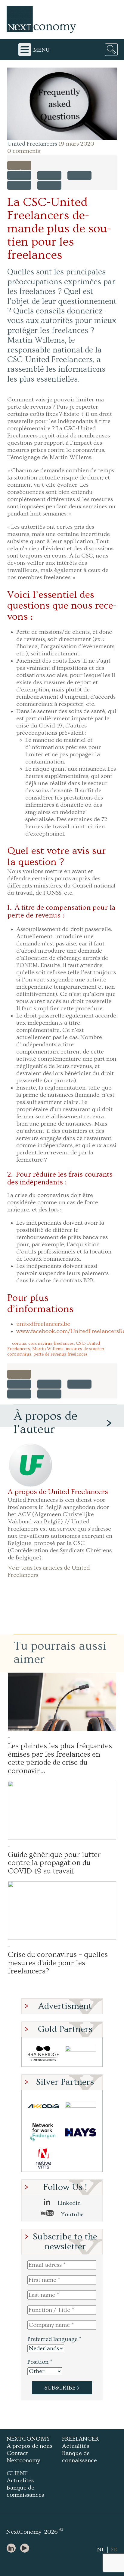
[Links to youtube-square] (26, 2549)
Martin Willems (48, 1349)
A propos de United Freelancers (58, 1492)
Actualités (76, 2446)
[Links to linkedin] (13, 2549)
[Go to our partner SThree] (81, 2053)
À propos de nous (29, 2446)
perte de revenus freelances (60, 1354)
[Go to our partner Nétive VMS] (43, 2159)
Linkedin (68, 2203)
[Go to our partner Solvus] (81, 2106)
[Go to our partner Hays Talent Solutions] (81, 2132)
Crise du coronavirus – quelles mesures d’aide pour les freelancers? (58, 1963)
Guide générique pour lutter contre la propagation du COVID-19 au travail (54, 1863)
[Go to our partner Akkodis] (43, 2106)
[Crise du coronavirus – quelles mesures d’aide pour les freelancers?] (62, 1911)
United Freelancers (32, 144)
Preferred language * (54, 2339)
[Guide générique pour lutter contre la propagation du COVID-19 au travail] (62, 1810)
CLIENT (17, 2473)
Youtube (72, 2215)
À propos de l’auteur (45, 1423)
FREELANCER (81, 2439)
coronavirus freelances (51, 1343)
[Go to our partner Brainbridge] (43, 2053)
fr (114, 2550)
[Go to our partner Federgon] (43, 2132)
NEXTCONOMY (28, 2439)
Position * (40, 2362)
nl (101, 2550)
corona (19, 1343)
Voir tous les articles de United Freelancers (49, 1571)
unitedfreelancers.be (43, 1324)
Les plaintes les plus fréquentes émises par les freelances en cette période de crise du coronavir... (60, 1758)
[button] (62, 104)
